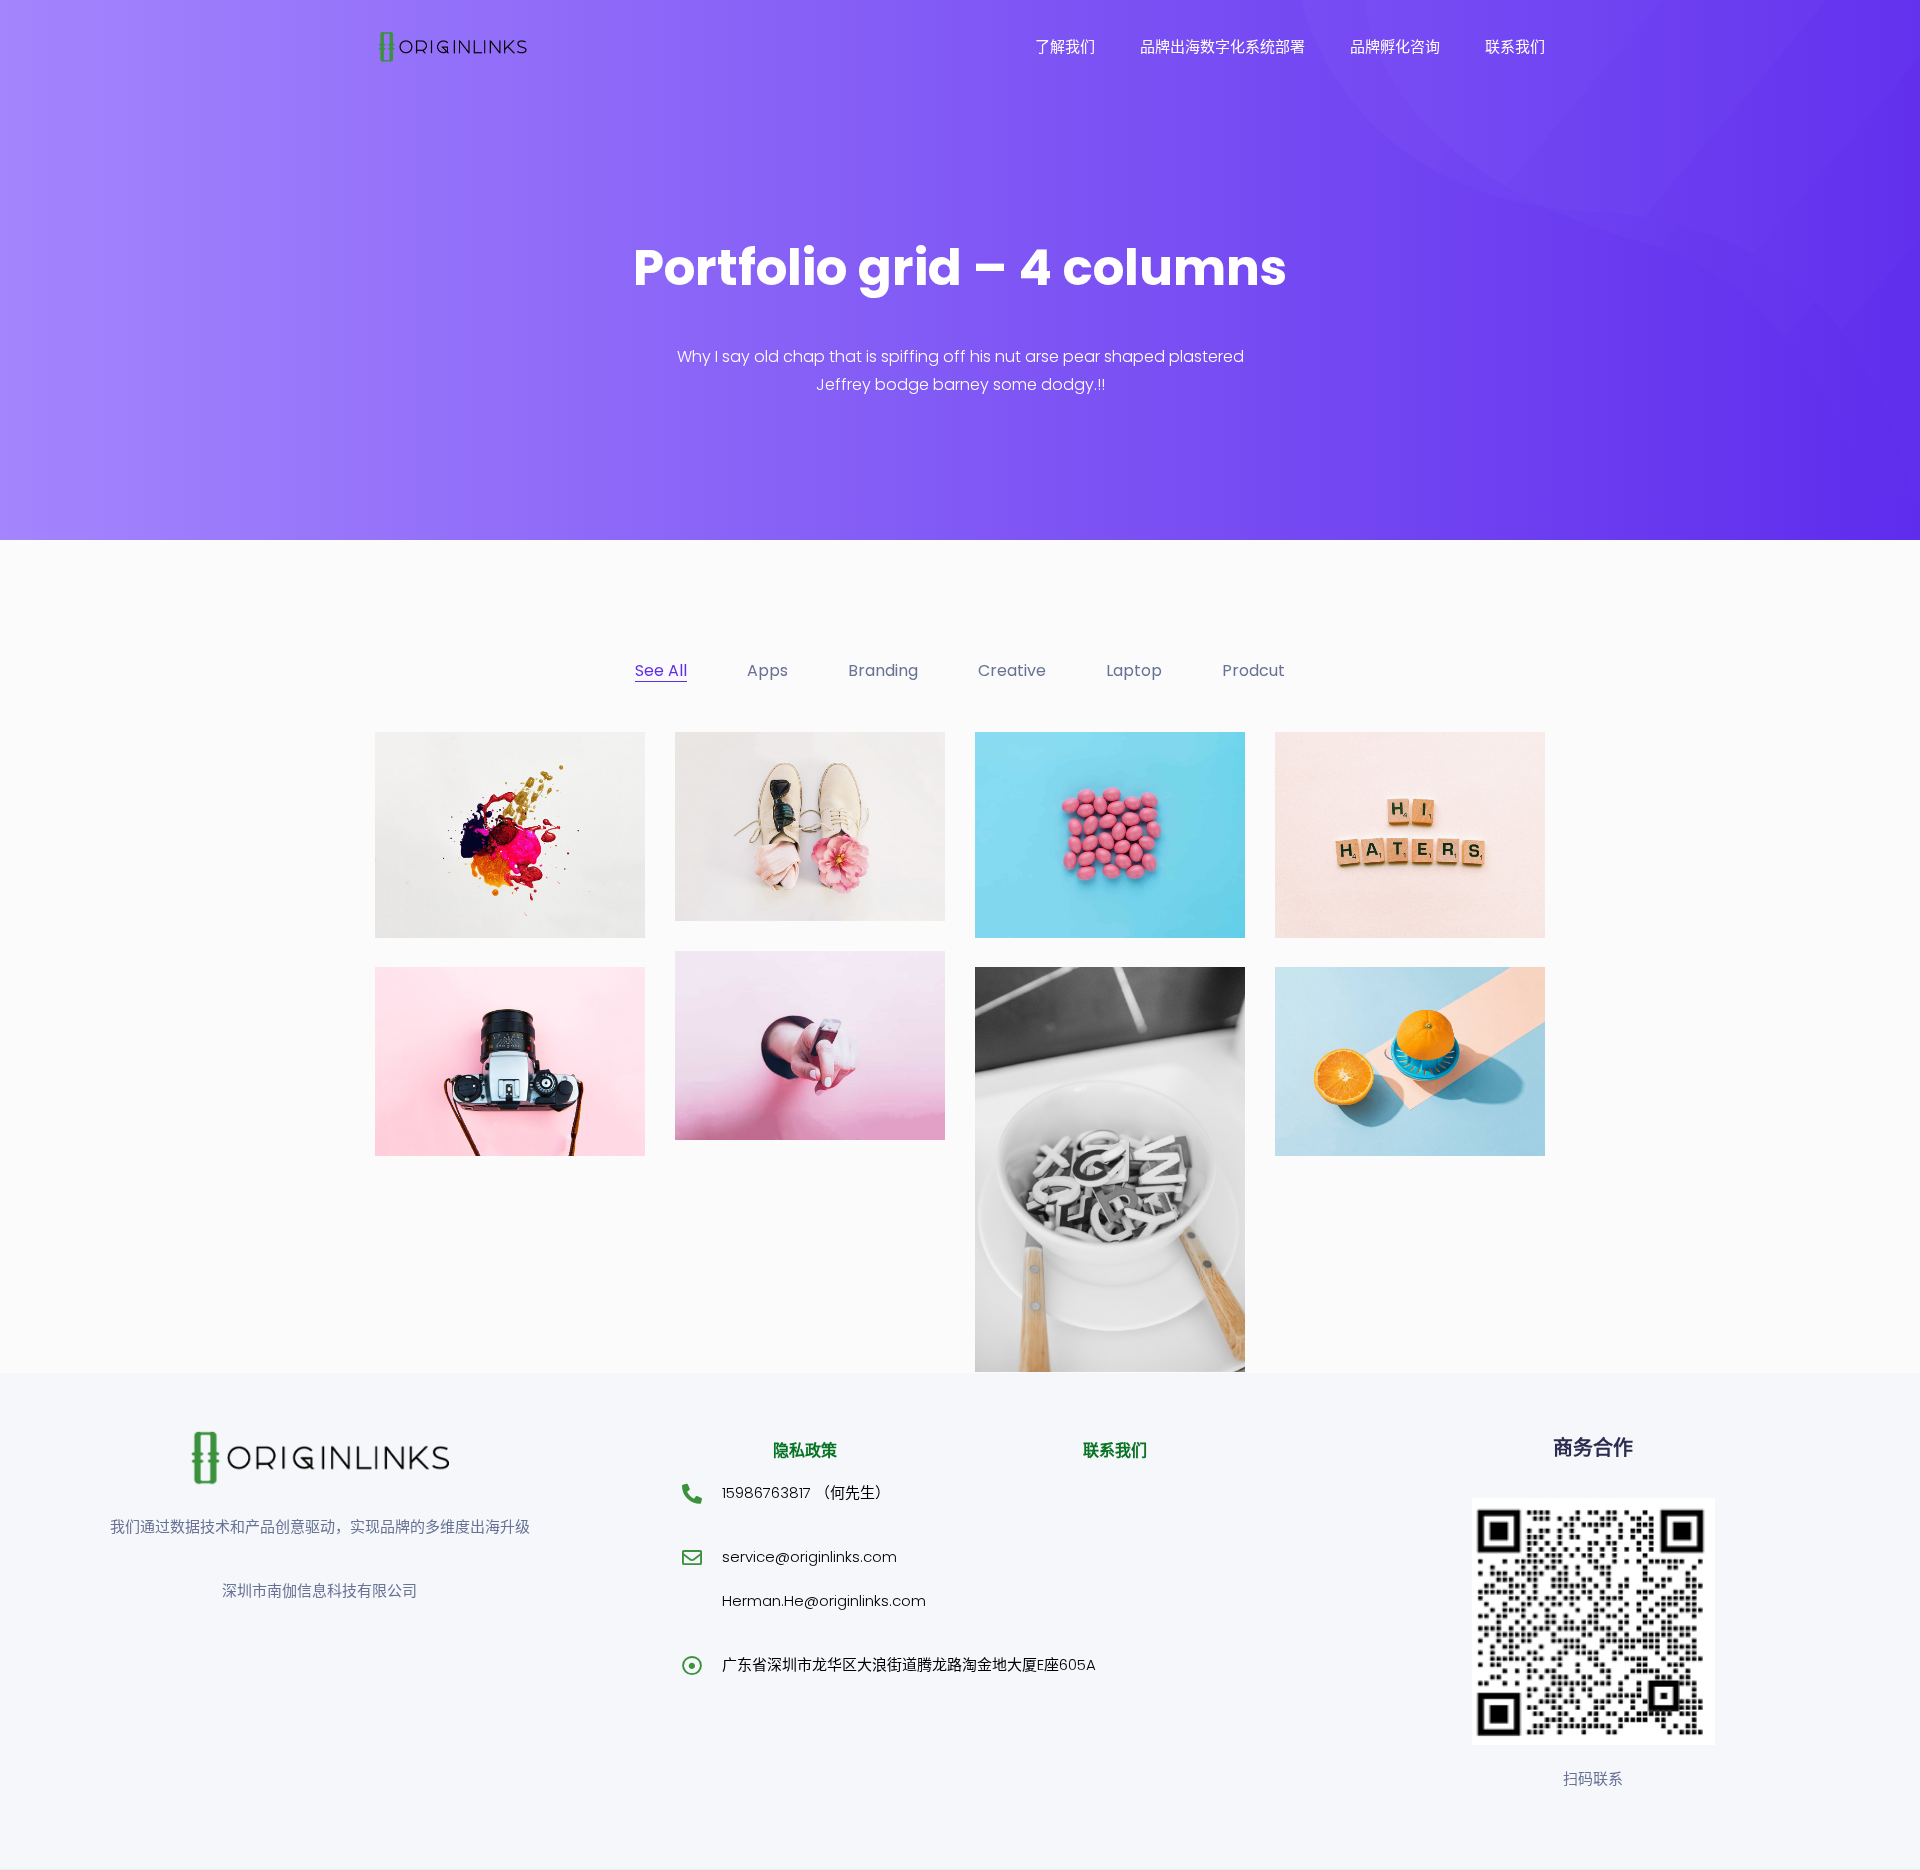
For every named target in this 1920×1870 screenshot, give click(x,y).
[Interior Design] (1063, 848)
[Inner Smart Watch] (781, 1050)
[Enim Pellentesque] (478, 1066)
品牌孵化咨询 (1395, 46)
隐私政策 (805, 1450)
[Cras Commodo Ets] (1085, 1282)
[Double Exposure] (1372, 848)
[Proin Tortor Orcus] (1378, 1066)
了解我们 (1065, 46)
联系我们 (1515, 46)
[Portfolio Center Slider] (494, 848)
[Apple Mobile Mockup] (792, 831)
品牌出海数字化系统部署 (1222, 46)
